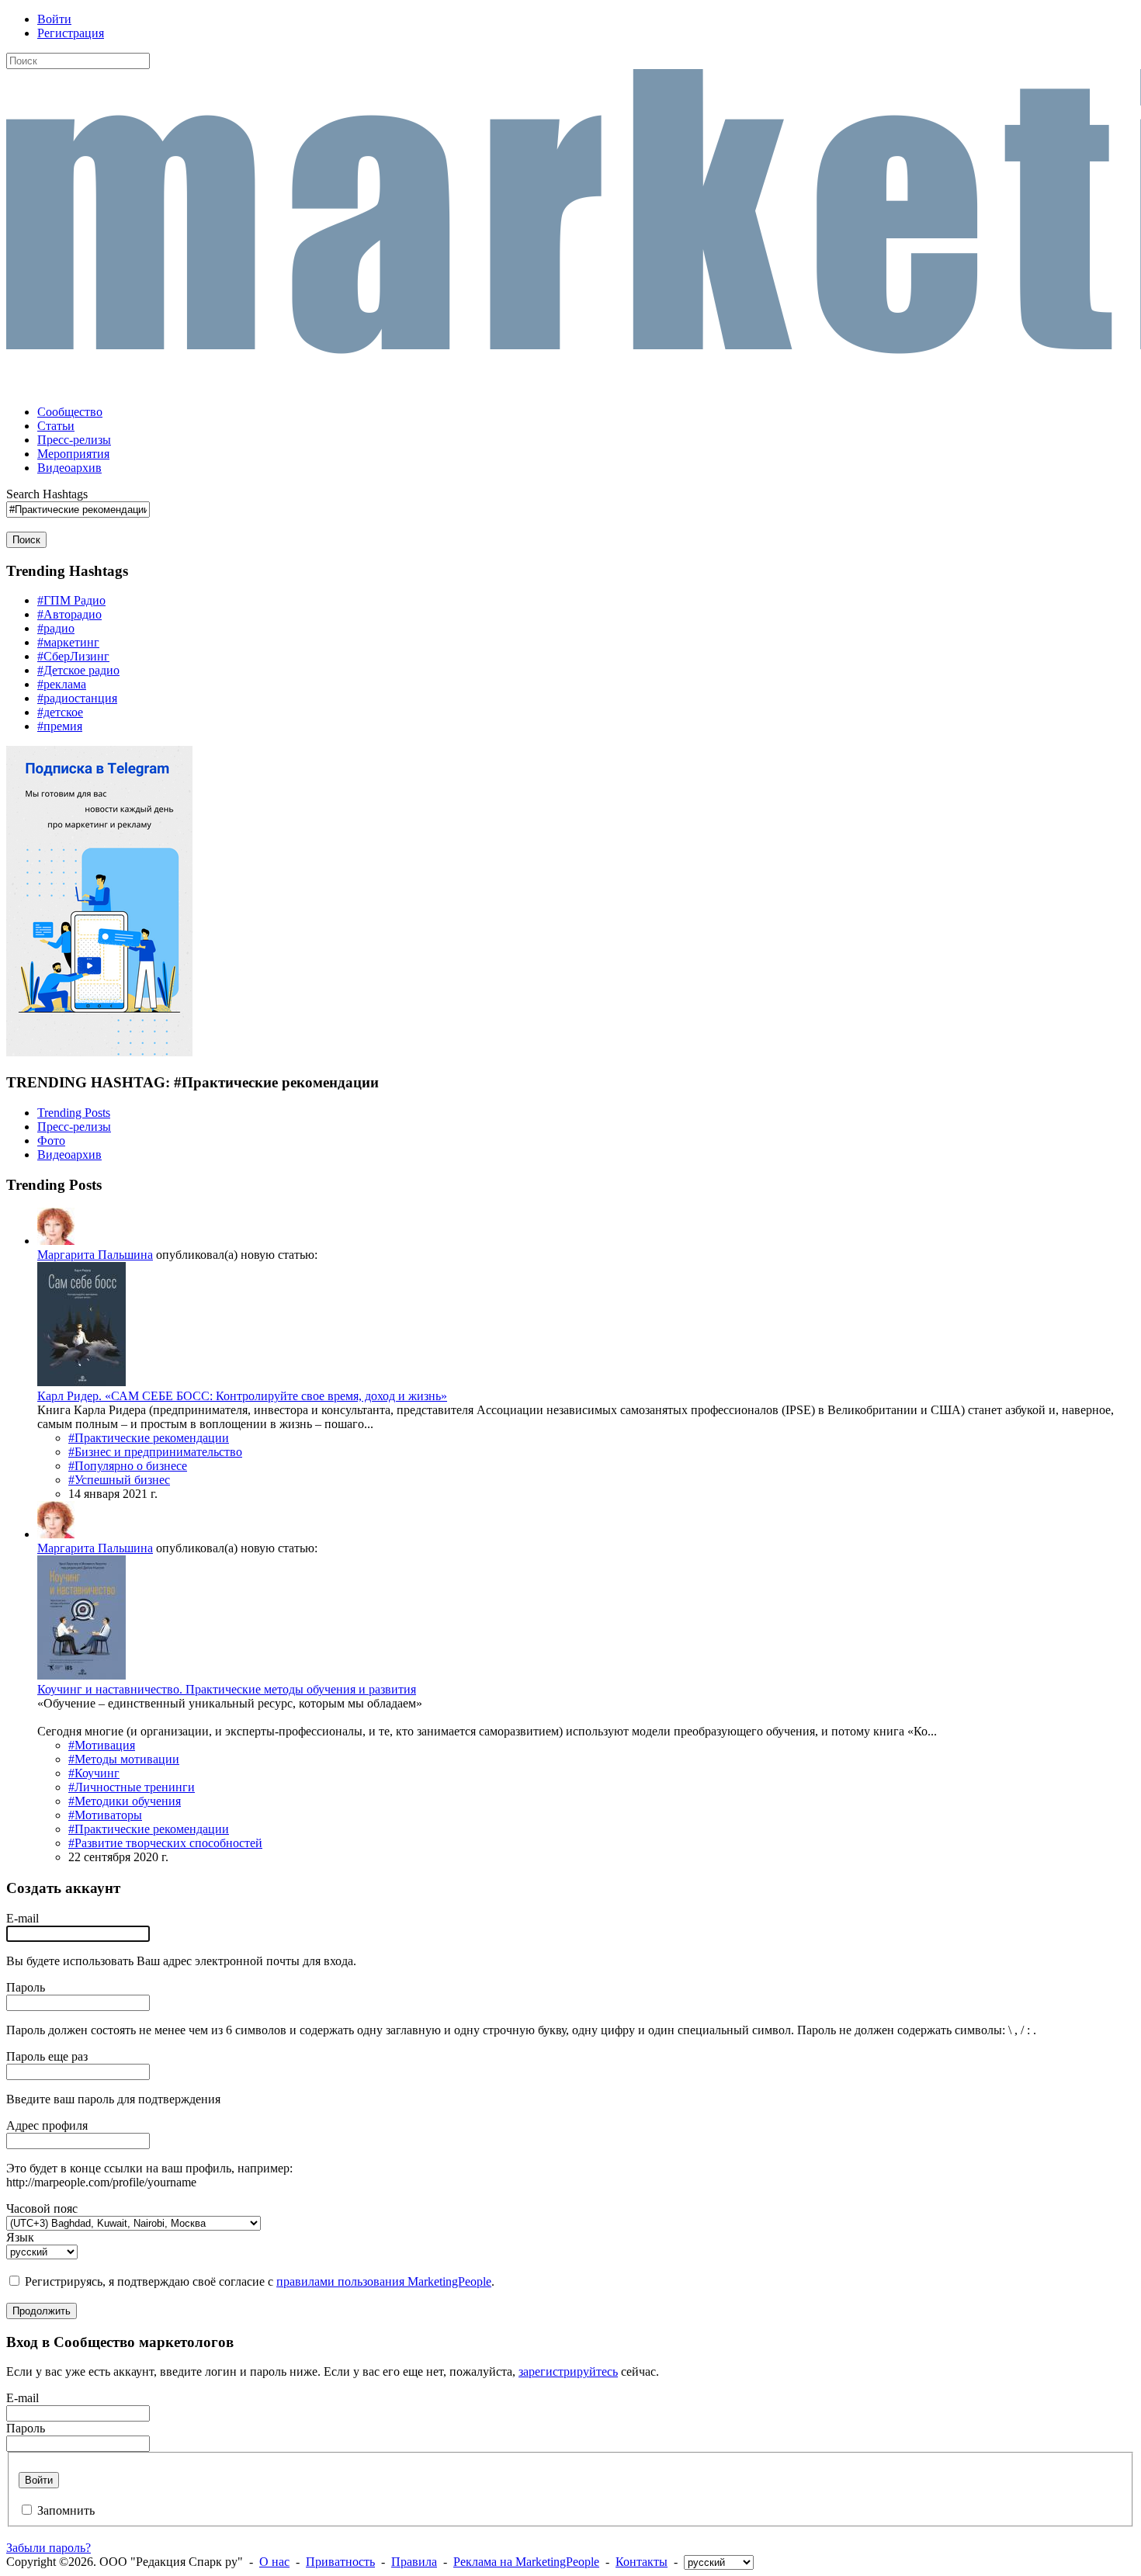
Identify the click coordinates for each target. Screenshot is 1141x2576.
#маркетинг (68, 642)
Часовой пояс (42, 2208)
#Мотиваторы (105, 1815)
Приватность (340, 2562)
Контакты (642, 2562)
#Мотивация (102, 1745)
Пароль (26, 1987)
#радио (56, 628)
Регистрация (71, 33)
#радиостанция (77, 698)
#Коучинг (94, 1773)
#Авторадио (69, 614)
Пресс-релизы (74, 1127)
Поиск (26, 540)
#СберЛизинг (73, 656)
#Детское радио (78, 670)
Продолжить (42, 2311)
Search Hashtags (47, 494)
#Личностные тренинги (132, 1787)
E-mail (23, 1918)
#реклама (62, 684)
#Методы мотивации (124, 1759)
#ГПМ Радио (71, 600)
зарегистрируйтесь (568, 2371)
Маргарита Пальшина (95, 1255)
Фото (51, 1141)
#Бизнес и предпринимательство (155, 1452)
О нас (274, 2562)
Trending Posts (74, 1113)
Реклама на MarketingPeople (526, 2562)
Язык (20, 2237)
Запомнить (66, 2510)
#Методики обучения (125, 1801)
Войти (54, 19)
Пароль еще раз (47, 2056)
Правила (414, 2562)
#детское (60, 712)
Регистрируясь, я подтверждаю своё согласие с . (260, 2281)
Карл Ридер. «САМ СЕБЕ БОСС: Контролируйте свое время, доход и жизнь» (242, 1396)
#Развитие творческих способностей (165, 1843)
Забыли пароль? (49, 2548)
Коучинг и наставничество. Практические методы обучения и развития (227, 1689)
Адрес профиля (47, 2125)
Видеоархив (69, 1155)
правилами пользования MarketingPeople (384, 2281)
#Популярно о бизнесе (128, 1466)
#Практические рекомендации (149, 1438)
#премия (60, 726)
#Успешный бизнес (119, 1480)
